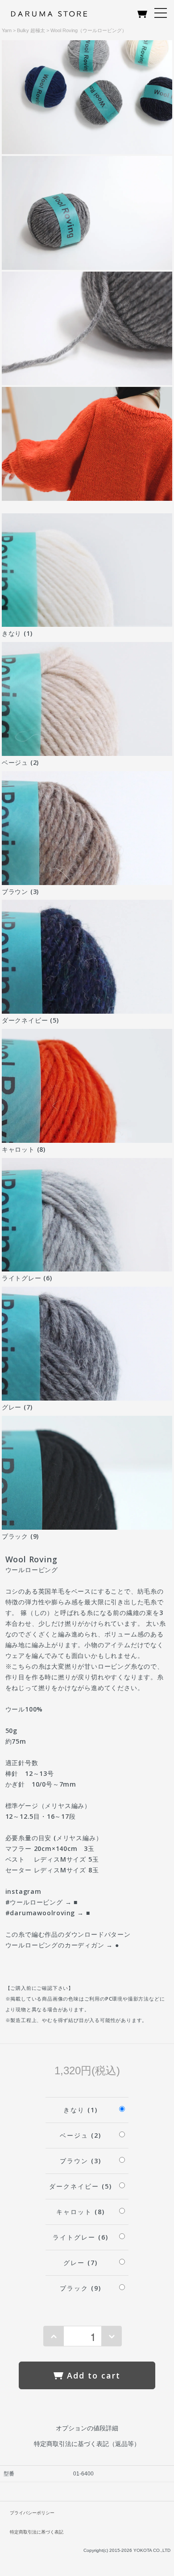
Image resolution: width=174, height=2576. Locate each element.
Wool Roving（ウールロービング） (89, 30)
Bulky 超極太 (31, 30)
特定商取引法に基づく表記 (37, 2532)
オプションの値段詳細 (87, 2428)
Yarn (7, 30)
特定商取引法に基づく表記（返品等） (87, 2444)
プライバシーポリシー (32, 2513)
